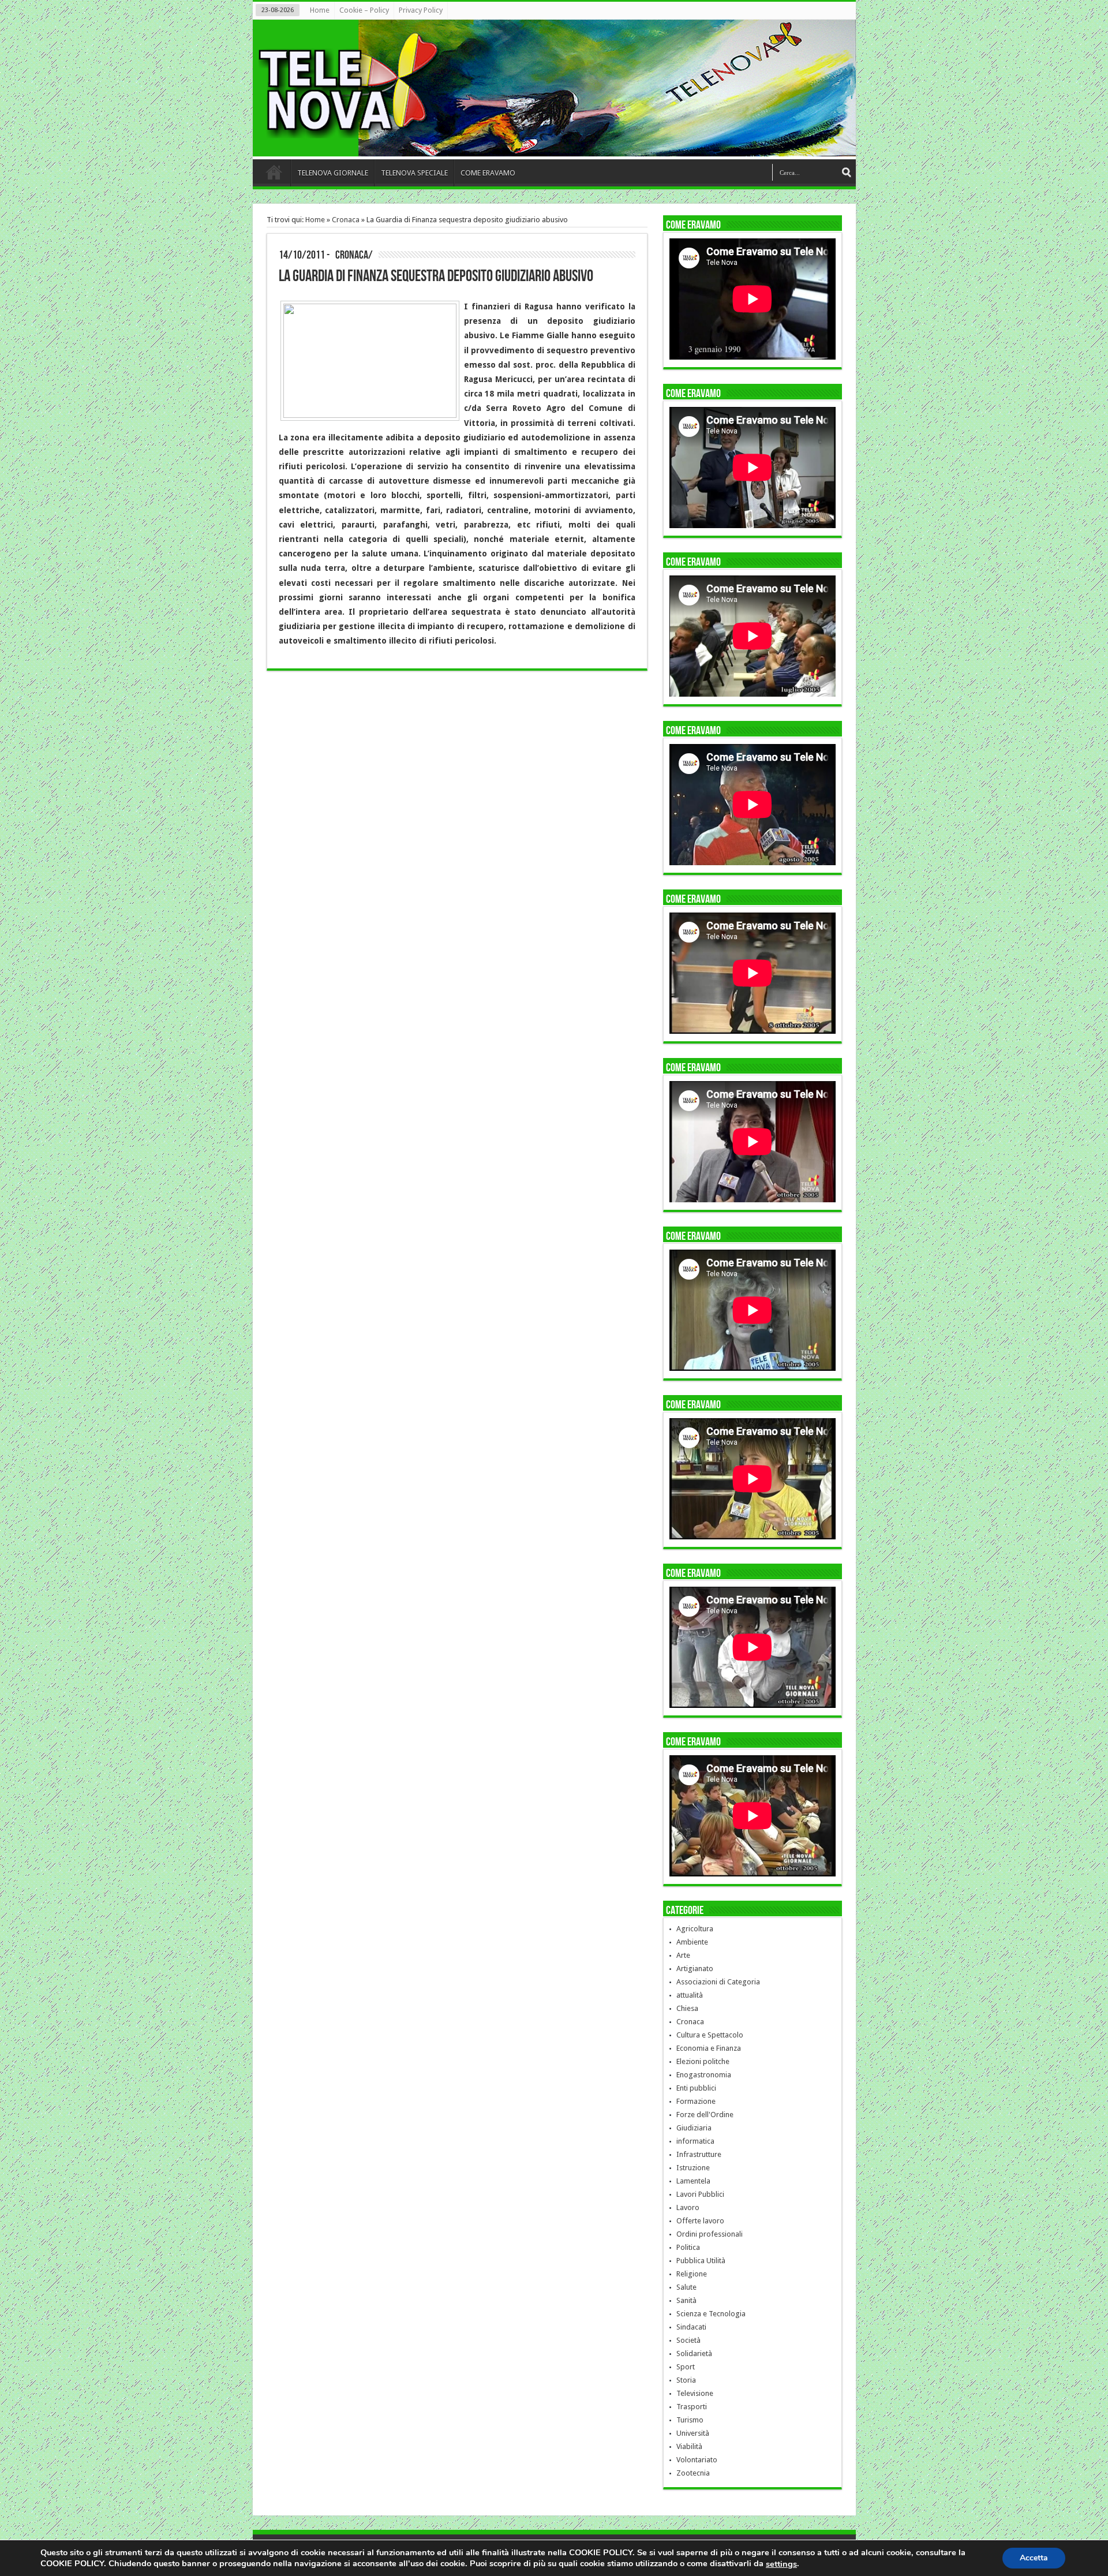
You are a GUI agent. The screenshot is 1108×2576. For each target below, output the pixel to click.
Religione (692, 2274)
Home (320, 10)
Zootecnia (693, 2473)
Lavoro (688, 2207)
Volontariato (697, 2460)
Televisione (695, 2393)
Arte (683, 1955)
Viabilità (689, 2446)
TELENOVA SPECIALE (414, 173)
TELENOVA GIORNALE (333, 173)
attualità (690, 1995)
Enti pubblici (696, 2088)
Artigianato (695, 1969)
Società (688, 2340)
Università (693, 2433)
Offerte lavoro (700, 2221)
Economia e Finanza (709, 2048)
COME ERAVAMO (488, 173)
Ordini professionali (710, 2234)
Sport (686, 2367)
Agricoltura (695, 1929)
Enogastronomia (704, 2075)
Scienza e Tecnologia (711, 2314)
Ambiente (692, 1942)
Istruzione (693, 2168)
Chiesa (687, 2008)
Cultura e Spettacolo (710, 2035)
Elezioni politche (703, 2061)
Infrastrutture (699, 2154)
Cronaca (346, 220)
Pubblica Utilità (701, 2261)
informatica (695, 2141)
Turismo (690, 2420)
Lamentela (693, 2181)
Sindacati (691, 2327)
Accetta (1034, 2558)
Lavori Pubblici (700, 2194)
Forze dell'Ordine (705, 2115)
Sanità (686, 2300)
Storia (686, 2380)
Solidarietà (694, 2353)
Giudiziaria (694, 2128)
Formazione (696, 2101)
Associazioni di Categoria (718, 1982)
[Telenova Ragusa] (557, 148)
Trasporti (692, 2407)
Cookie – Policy (364, 10)
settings (781, 2564)
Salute (686, 2287)
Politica (688, 2247)
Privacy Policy (421, 10)
